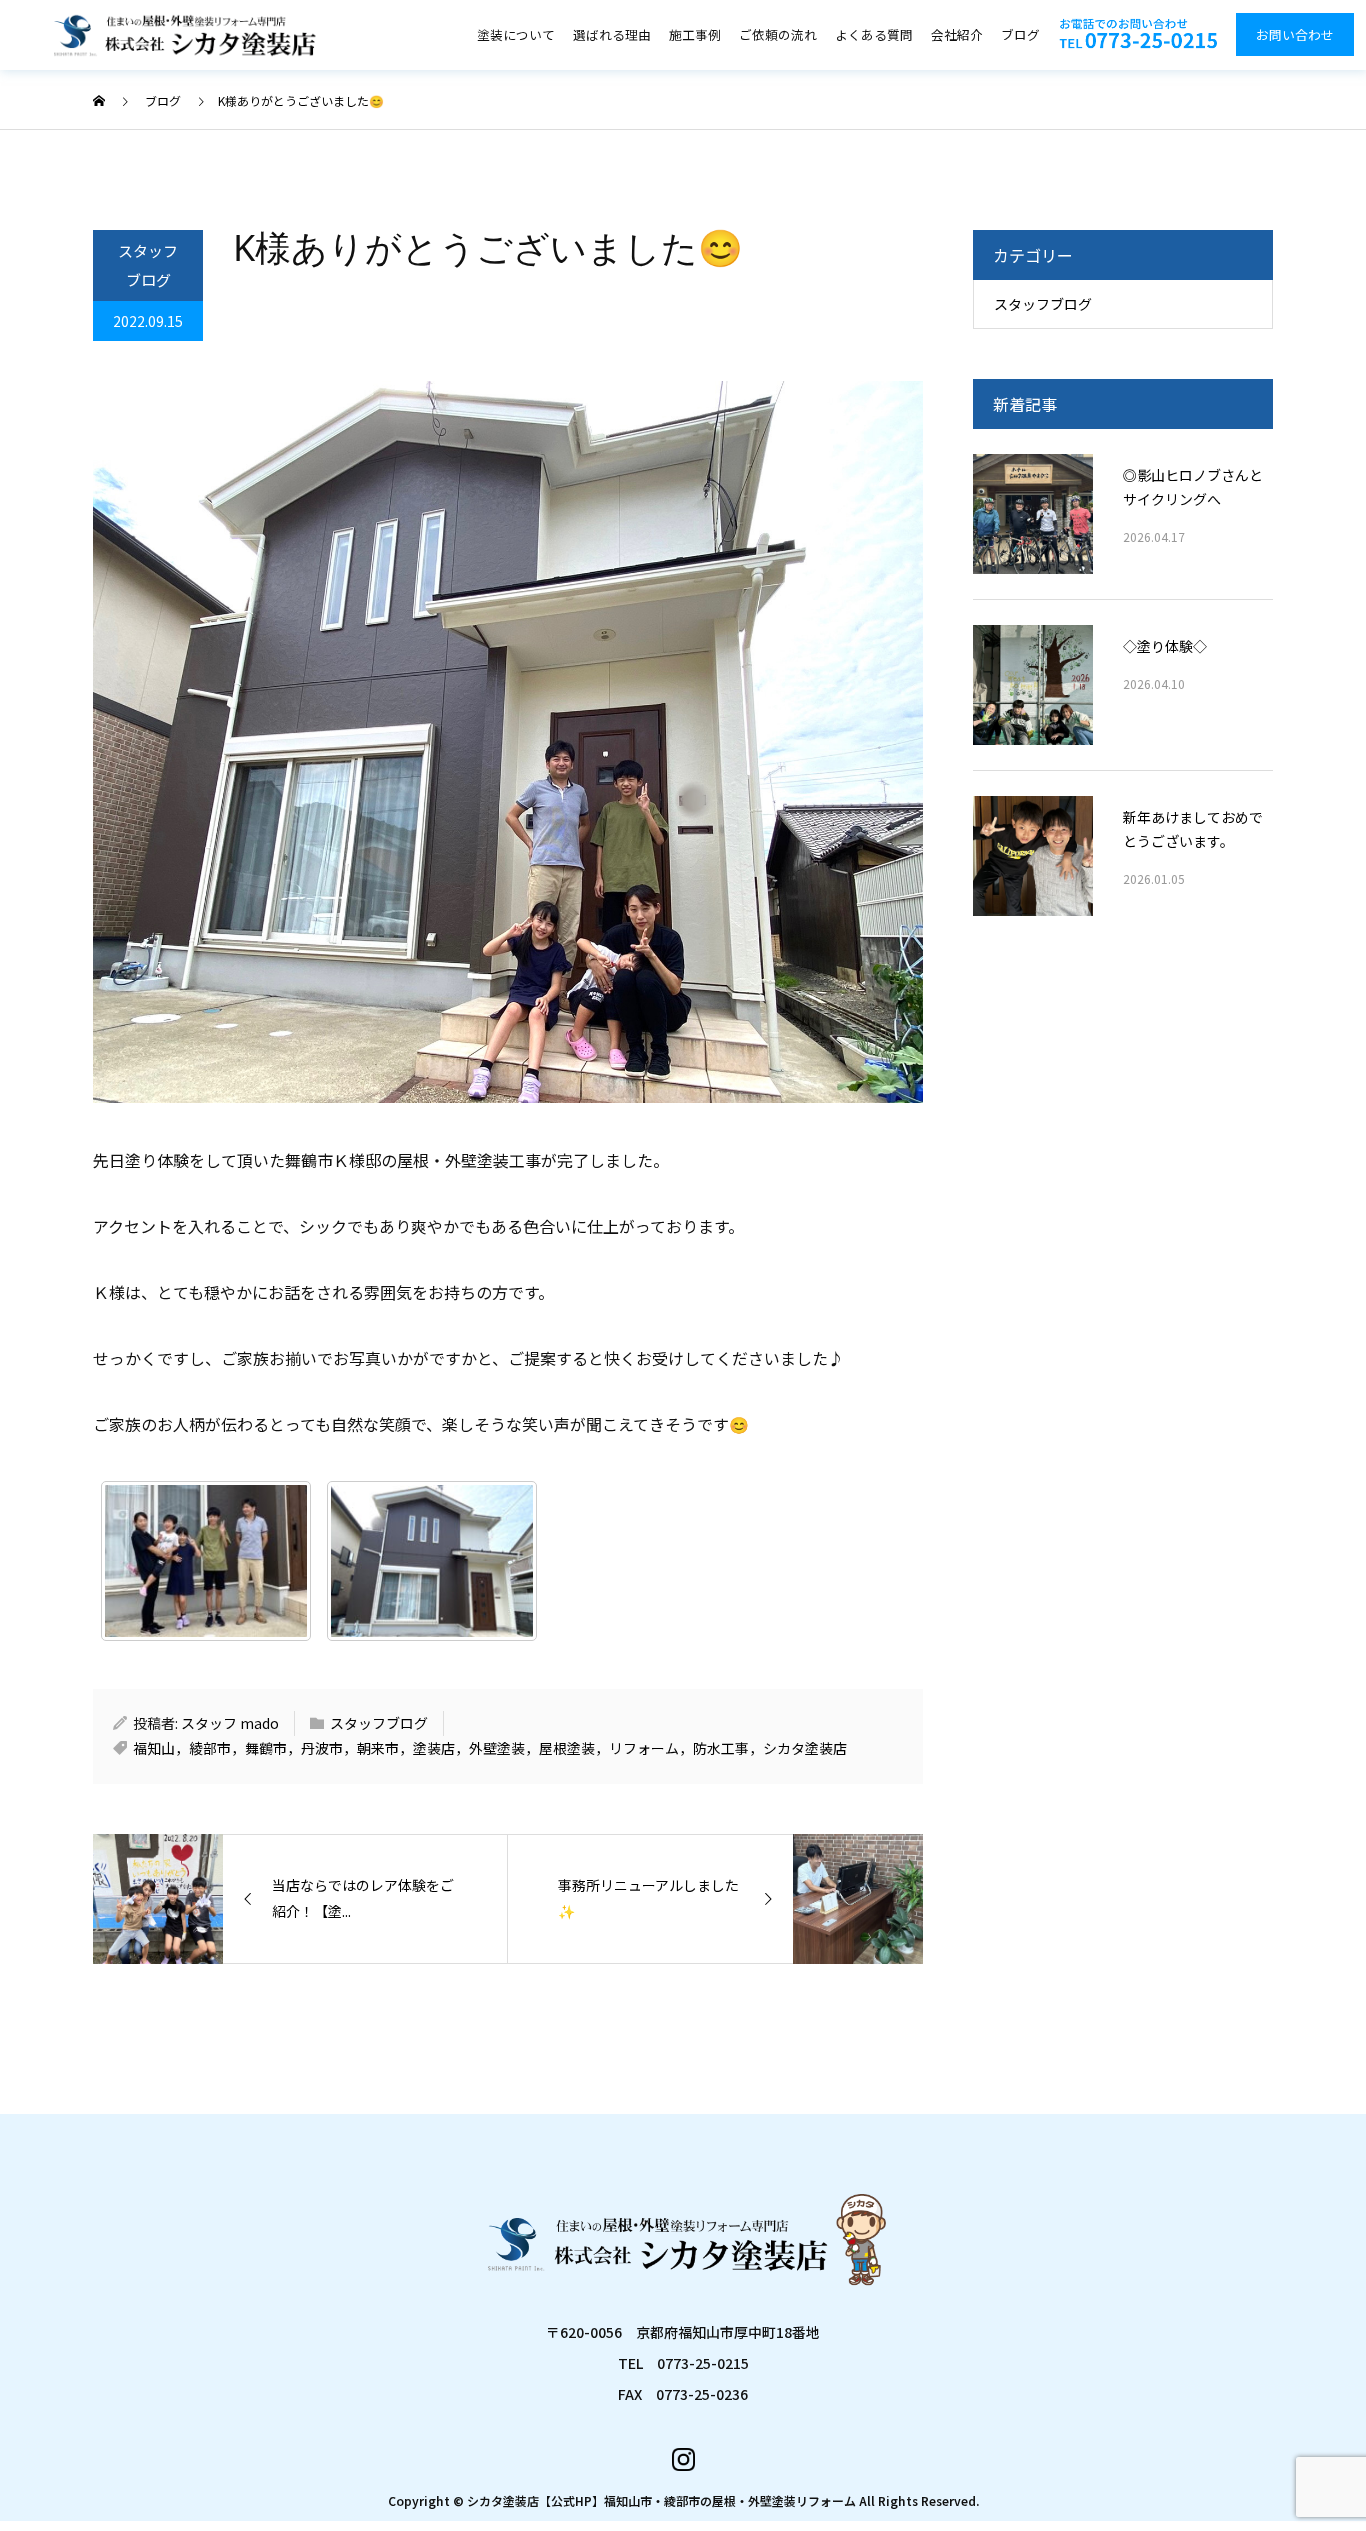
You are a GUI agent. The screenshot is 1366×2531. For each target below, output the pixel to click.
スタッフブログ (148, 265)
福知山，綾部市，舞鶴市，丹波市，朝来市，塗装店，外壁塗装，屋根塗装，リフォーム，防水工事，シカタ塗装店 (490, 1748)
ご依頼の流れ (778, 34)
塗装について (516, 34)
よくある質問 (874, 34)
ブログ (1020, 34)
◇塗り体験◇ (1165, 646)
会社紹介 (957, 34)
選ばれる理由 (612, 34)
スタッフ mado (230, 1723)
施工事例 (695, 34)
